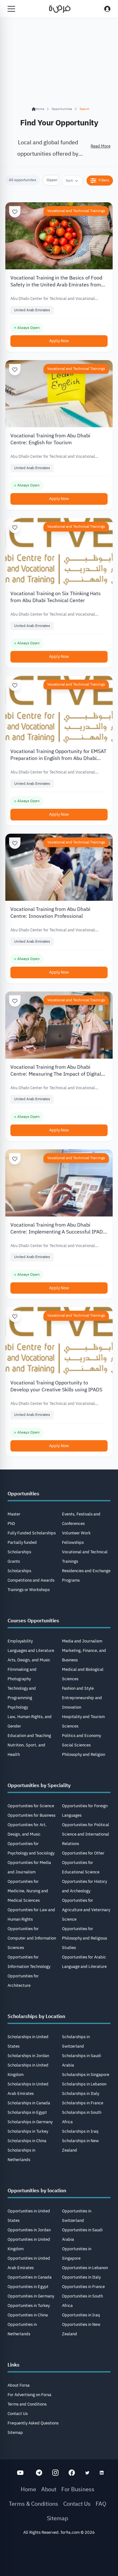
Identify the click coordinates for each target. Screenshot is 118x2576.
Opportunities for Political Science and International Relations (86, 1834)
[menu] (11, 9)
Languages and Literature (31, 1650)
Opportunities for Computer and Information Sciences (32, 1938)
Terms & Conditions (34, 2504)
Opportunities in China (28, 2315)
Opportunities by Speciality (39, 1785)
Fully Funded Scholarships (32, 1533)
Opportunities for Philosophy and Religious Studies (84, 1938)
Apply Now (59, 341)
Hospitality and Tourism (83, 1717)
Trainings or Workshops (29, 1590)
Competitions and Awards (31, 1580)
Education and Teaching (29, 1736)
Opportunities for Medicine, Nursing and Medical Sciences (28, 1891)
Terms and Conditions (27, 2404)
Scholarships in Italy (81, 2093)
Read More (101, 146)
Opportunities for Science (31, 1806)
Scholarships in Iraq (80, 2131)
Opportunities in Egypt (28, 2287)
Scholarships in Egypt (27, 2112)
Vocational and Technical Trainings (76, 211)
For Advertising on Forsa (29, 2395)
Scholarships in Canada (29, 2103)
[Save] (15, 212)
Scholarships (19, 1571)
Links (14, 2365)
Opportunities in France (83, 2287)
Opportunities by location (37, 2191)
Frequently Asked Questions (33, 2423)
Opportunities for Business (31, 1815)
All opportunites (22, 180)
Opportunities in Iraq (81, 2315)
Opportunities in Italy (81, 2277)
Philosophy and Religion (84, 1754)
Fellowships (73, 1542)
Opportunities (62, 109)
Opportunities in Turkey (29, 2306)
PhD (11, 1524)
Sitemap (15, 2432)
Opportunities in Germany (31, 2296)
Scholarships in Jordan (28, 2056)
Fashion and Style (78, 1688)
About (49, 2489)
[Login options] (107, 9)
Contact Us (18, 2414)
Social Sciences (76, 1745)
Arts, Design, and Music (29, 1660)
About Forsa (19, 2385)
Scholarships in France (83, 2103)
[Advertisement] (59, 2558)
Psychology (18, 1707)
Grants (14, 1561)
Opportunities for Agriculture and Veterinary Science (86, 1910)
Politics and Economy (81, 1736)
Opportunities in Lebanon (85, 2268)
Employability (20, 1641)
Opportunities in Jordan (29, 2230)
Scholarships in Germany (30, 2122)
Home (28, 2489)
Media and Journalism (82, 1641)
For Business (78, 2489)
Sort (69, 181)
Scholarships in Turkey (28, 2131)
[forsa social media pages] (20, 2473)
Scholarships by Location (36, 2016)
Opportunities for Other (83, 1853)
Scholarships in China (27, 2141)
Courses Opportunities (33, 1621)
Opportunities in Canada (30, 2277)
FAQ (101, 2504)
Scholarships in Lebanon (84, 2084)
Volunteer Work (76, 1533)
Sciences (70, 1726)
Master (14, 1514)
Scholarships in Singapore (86, 2075)
